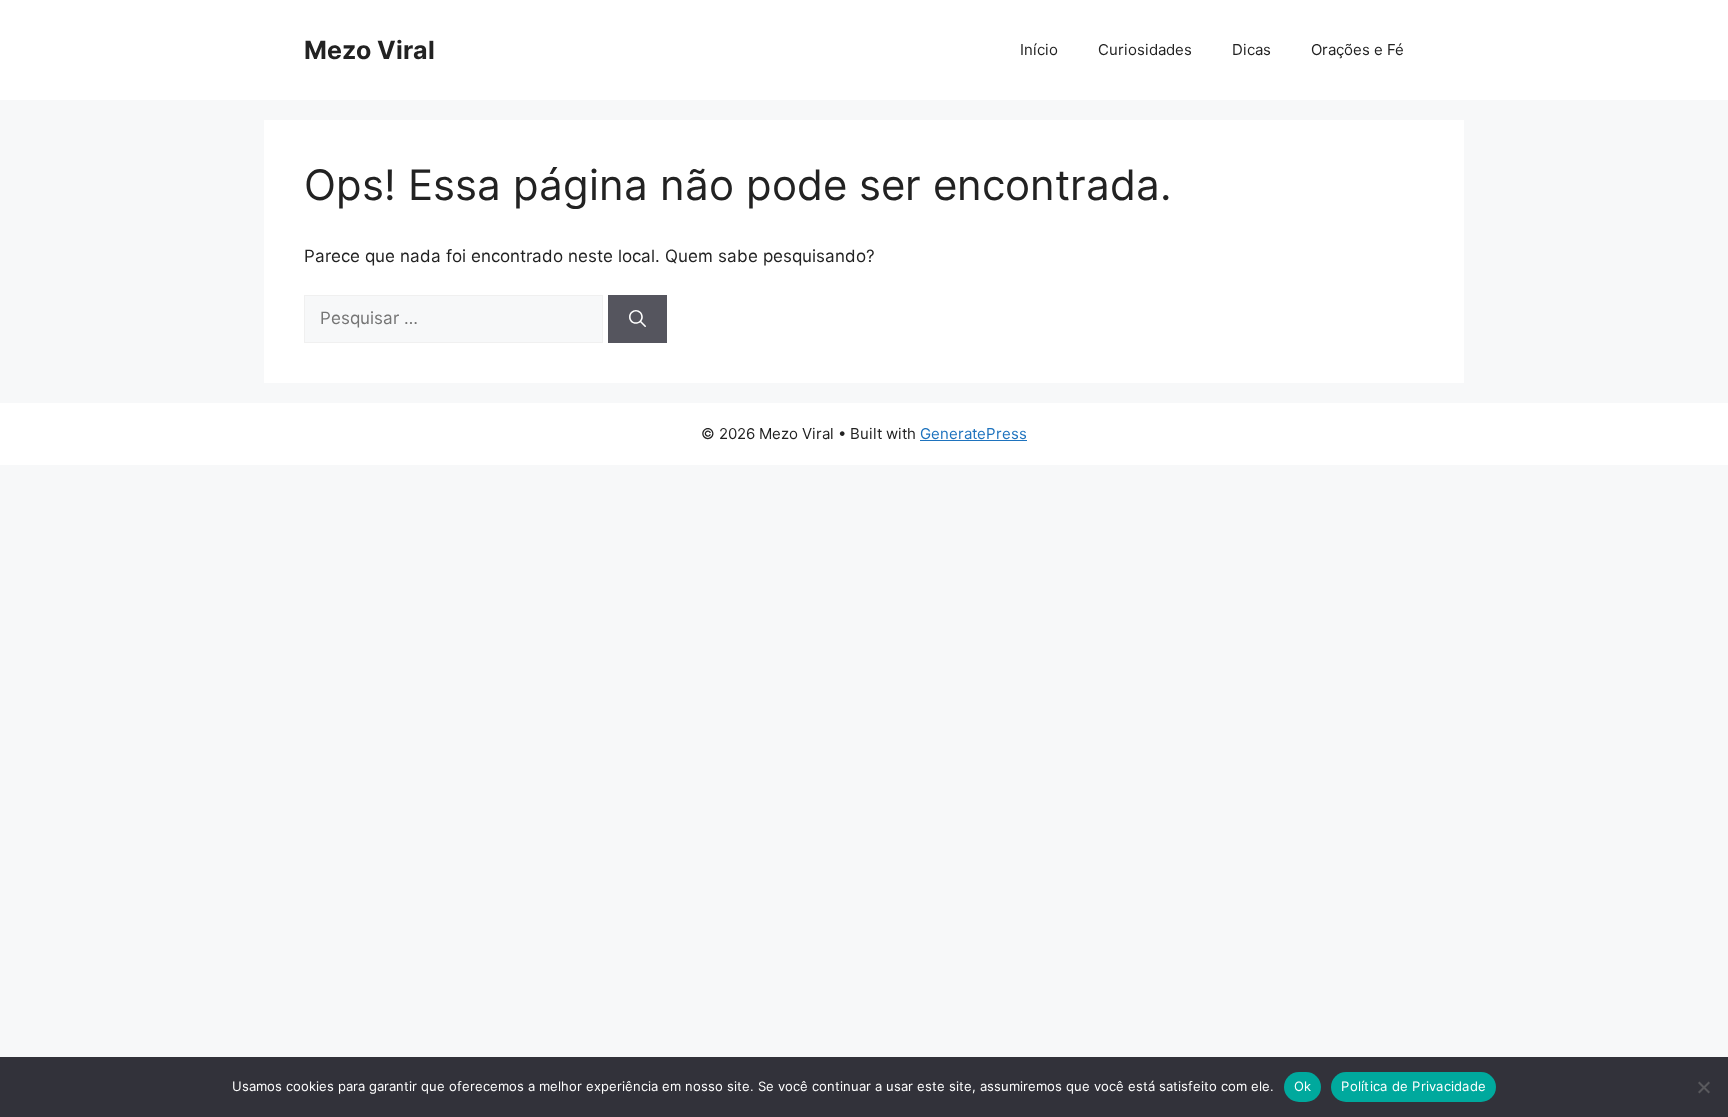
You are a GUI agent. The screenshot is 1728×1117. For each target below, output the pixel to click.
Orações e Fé (1357, 49)
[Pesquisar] (637, 319)
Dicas (1251, 49)
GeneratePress (973, 433)
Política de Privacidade (1413, 1086)
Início (1039, 49)
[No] (1703, 1087)
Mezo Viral (369, 50)
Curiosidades (1145, 49)
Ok (1303, 1086)
